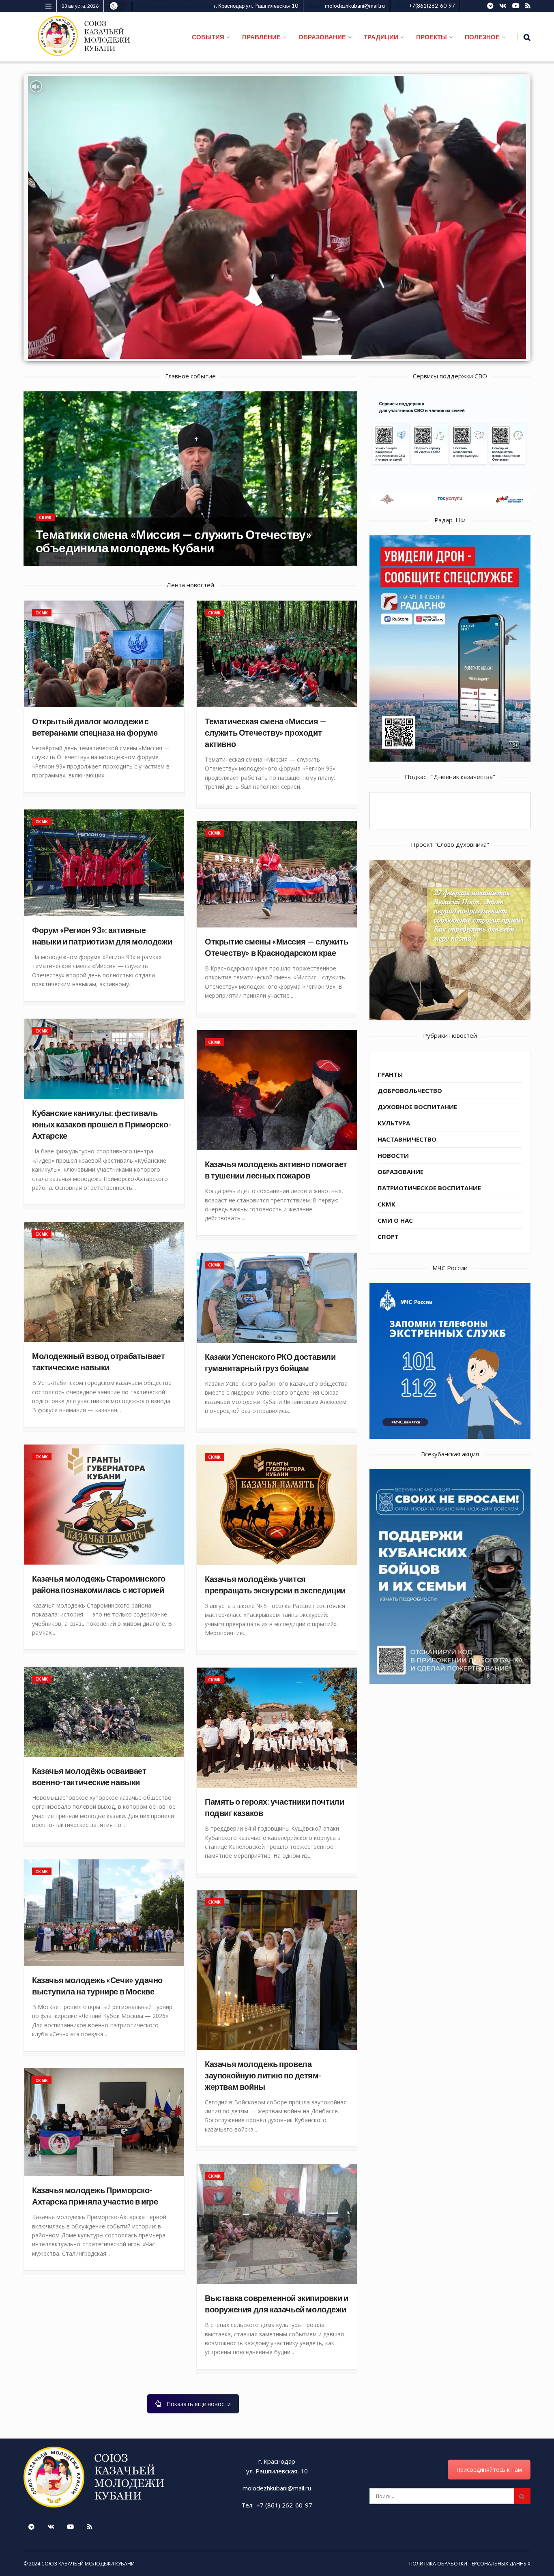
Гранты (390, 1074)
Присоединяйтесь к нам (489, 2470)
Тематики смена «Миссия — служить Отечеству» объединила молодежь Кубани (173, 541)
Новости (393, 1155)
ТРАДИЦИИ (381, 37)
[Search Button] (522, 2496)
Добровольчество (410, 1091)
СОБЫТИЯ (208, 37)
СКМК (45, 517)
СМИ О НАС (395, 1220)
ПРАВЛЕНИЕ (261, 37)
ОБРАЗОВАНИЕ (322, 37)
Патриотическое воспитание (429, 1188)
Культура (394, 1123)
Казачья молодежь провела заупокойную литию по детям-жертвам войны (263, 2075)
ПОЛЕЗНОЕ (482, 37)
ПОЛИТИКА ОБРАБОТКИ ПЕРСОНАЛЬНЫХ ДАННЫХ (470, 2564)
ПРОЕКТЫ (432, 37)
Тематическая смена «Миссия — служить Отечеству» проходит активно (266, 732)
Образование (400, 1172)
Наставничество (407, 1139)
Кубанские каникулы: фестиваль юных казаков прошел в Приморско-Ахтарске (101, 1124)
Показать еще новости (199, 2404)
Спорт (388, 1236)
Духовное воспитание (417, 1107)
